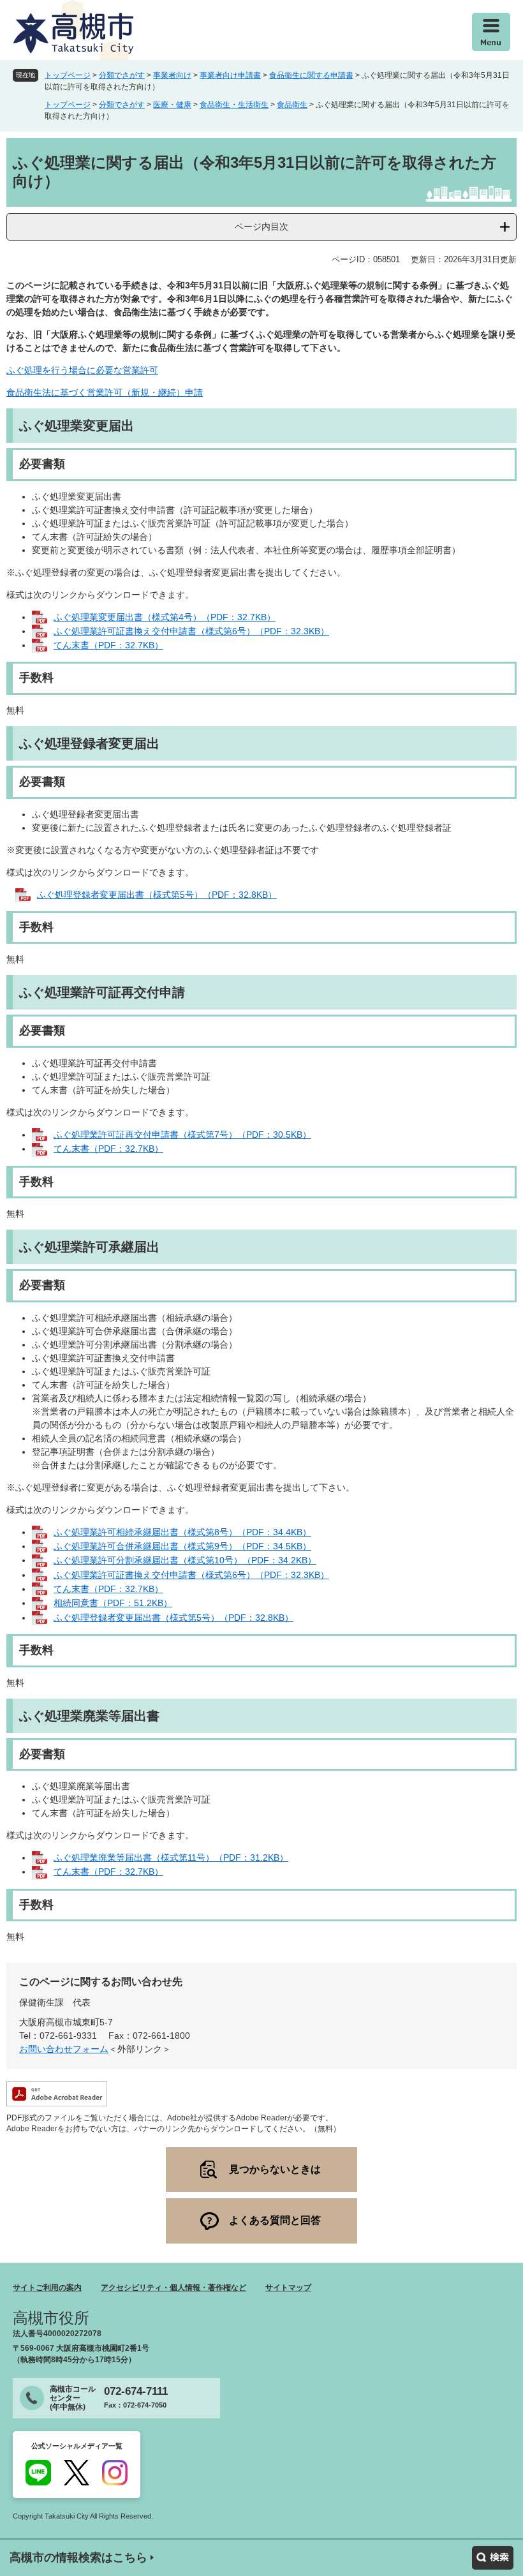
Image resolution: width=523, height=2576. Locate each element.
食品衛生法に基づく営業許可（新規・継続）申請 (105, 392)
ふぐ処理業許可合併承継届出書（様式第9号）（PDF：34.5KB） (182, 1546)
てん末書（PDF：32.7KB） (108, 645)
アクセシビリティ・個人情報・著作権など (173, 2288)
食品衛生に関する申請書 (311, 75)
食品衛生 (292, 105)
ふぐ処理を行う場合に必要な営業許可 (82, 370)
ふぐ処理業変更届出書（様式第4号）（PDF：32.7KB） (165, 617)
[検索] (493, 2558)
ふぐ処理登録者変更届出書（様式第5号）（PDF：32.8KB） (157, 895)
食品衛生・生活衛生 (234, 105)
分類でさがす (122, 75)
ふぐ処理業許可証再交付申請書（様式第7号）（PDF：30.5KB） (182, 1135)
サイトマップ (288, 2288)
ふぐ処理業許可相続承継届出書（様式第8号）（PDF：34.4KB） (182, 1532)
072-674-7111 (136, 2391)
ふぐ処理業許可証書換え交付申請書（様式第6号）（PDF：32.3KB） (191, 631)
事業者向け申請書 (230, 75)
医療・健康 (172, 105)
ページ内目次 (261, 227)
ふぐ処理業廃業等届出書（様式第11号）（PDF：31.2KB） (171, 1858)
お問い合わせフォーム (64, 2049)
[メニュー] (491, 32)
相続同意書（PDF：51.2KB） (113, 1603)
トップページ (68, 75)
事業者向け (172, 75)
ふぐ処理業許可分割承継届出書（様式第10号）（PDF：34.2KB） (185, 1560)
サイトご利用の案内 (47, 2288)
